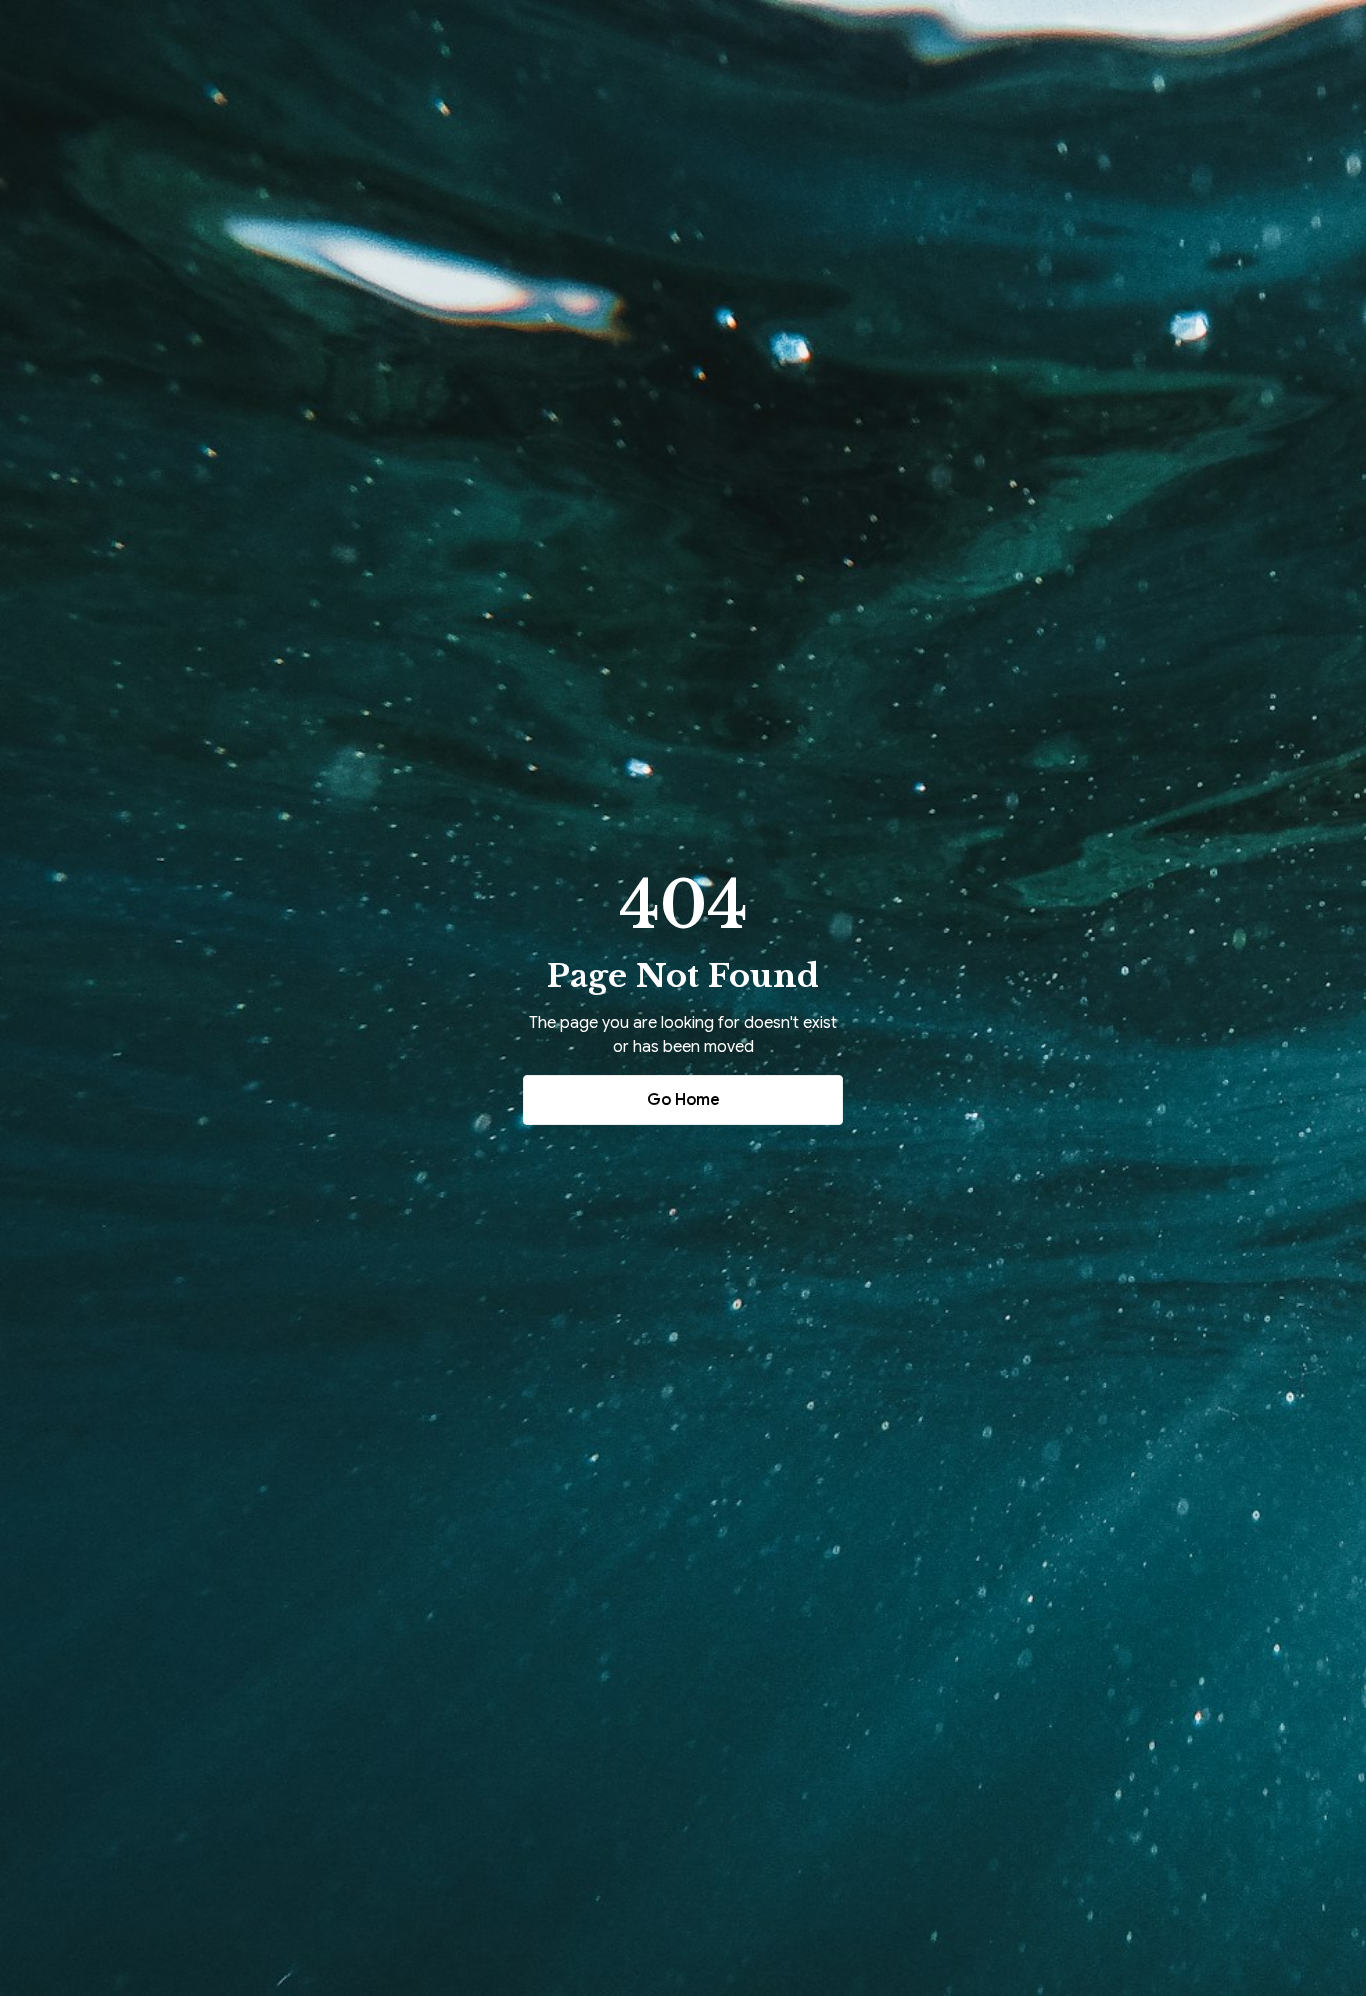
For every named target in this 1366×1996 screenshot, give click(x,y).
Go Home (683, 1100)
